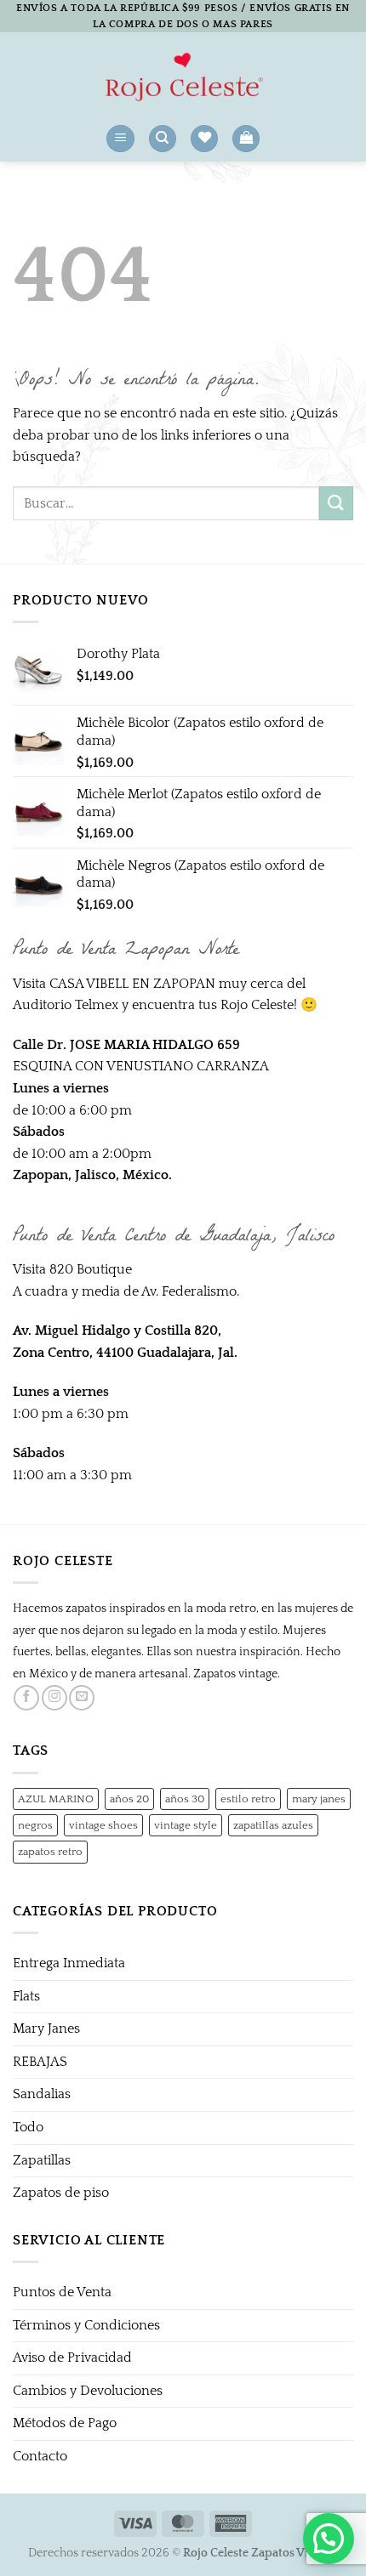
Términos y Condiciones (86, 2325)
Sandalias (42, 2094)
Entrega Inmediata (69, 1963)
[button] (120, 139)
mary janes (319, 1799)
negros (35, 1825)
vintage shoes (103, 1825)
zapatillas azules (273, 1825)
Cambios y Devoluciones (88, 2391)
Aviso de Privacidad (72, 2358)
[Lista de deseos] (204, 139)
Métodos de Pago (65, 2423)
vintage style (186, 1825)
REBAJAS (40, 2062)
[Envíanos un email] (82, 1698)
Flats (26, 1996)
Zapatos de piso (61, 2193)
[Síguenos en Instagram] (54, 1698)
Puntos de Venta (62, 2292)
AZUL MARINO (56, 1799)
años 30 (185, 1799)
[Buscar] (163, 139)
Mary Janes (46, 2028)
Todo (28, 2127)
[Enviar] (336, 503)
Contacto (40, 2456)
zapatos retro (50, 1852)
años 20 (129, 1799)
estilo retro (248, 1799)
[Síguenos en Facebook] (26, 1698)
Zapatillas (42, 2160)
